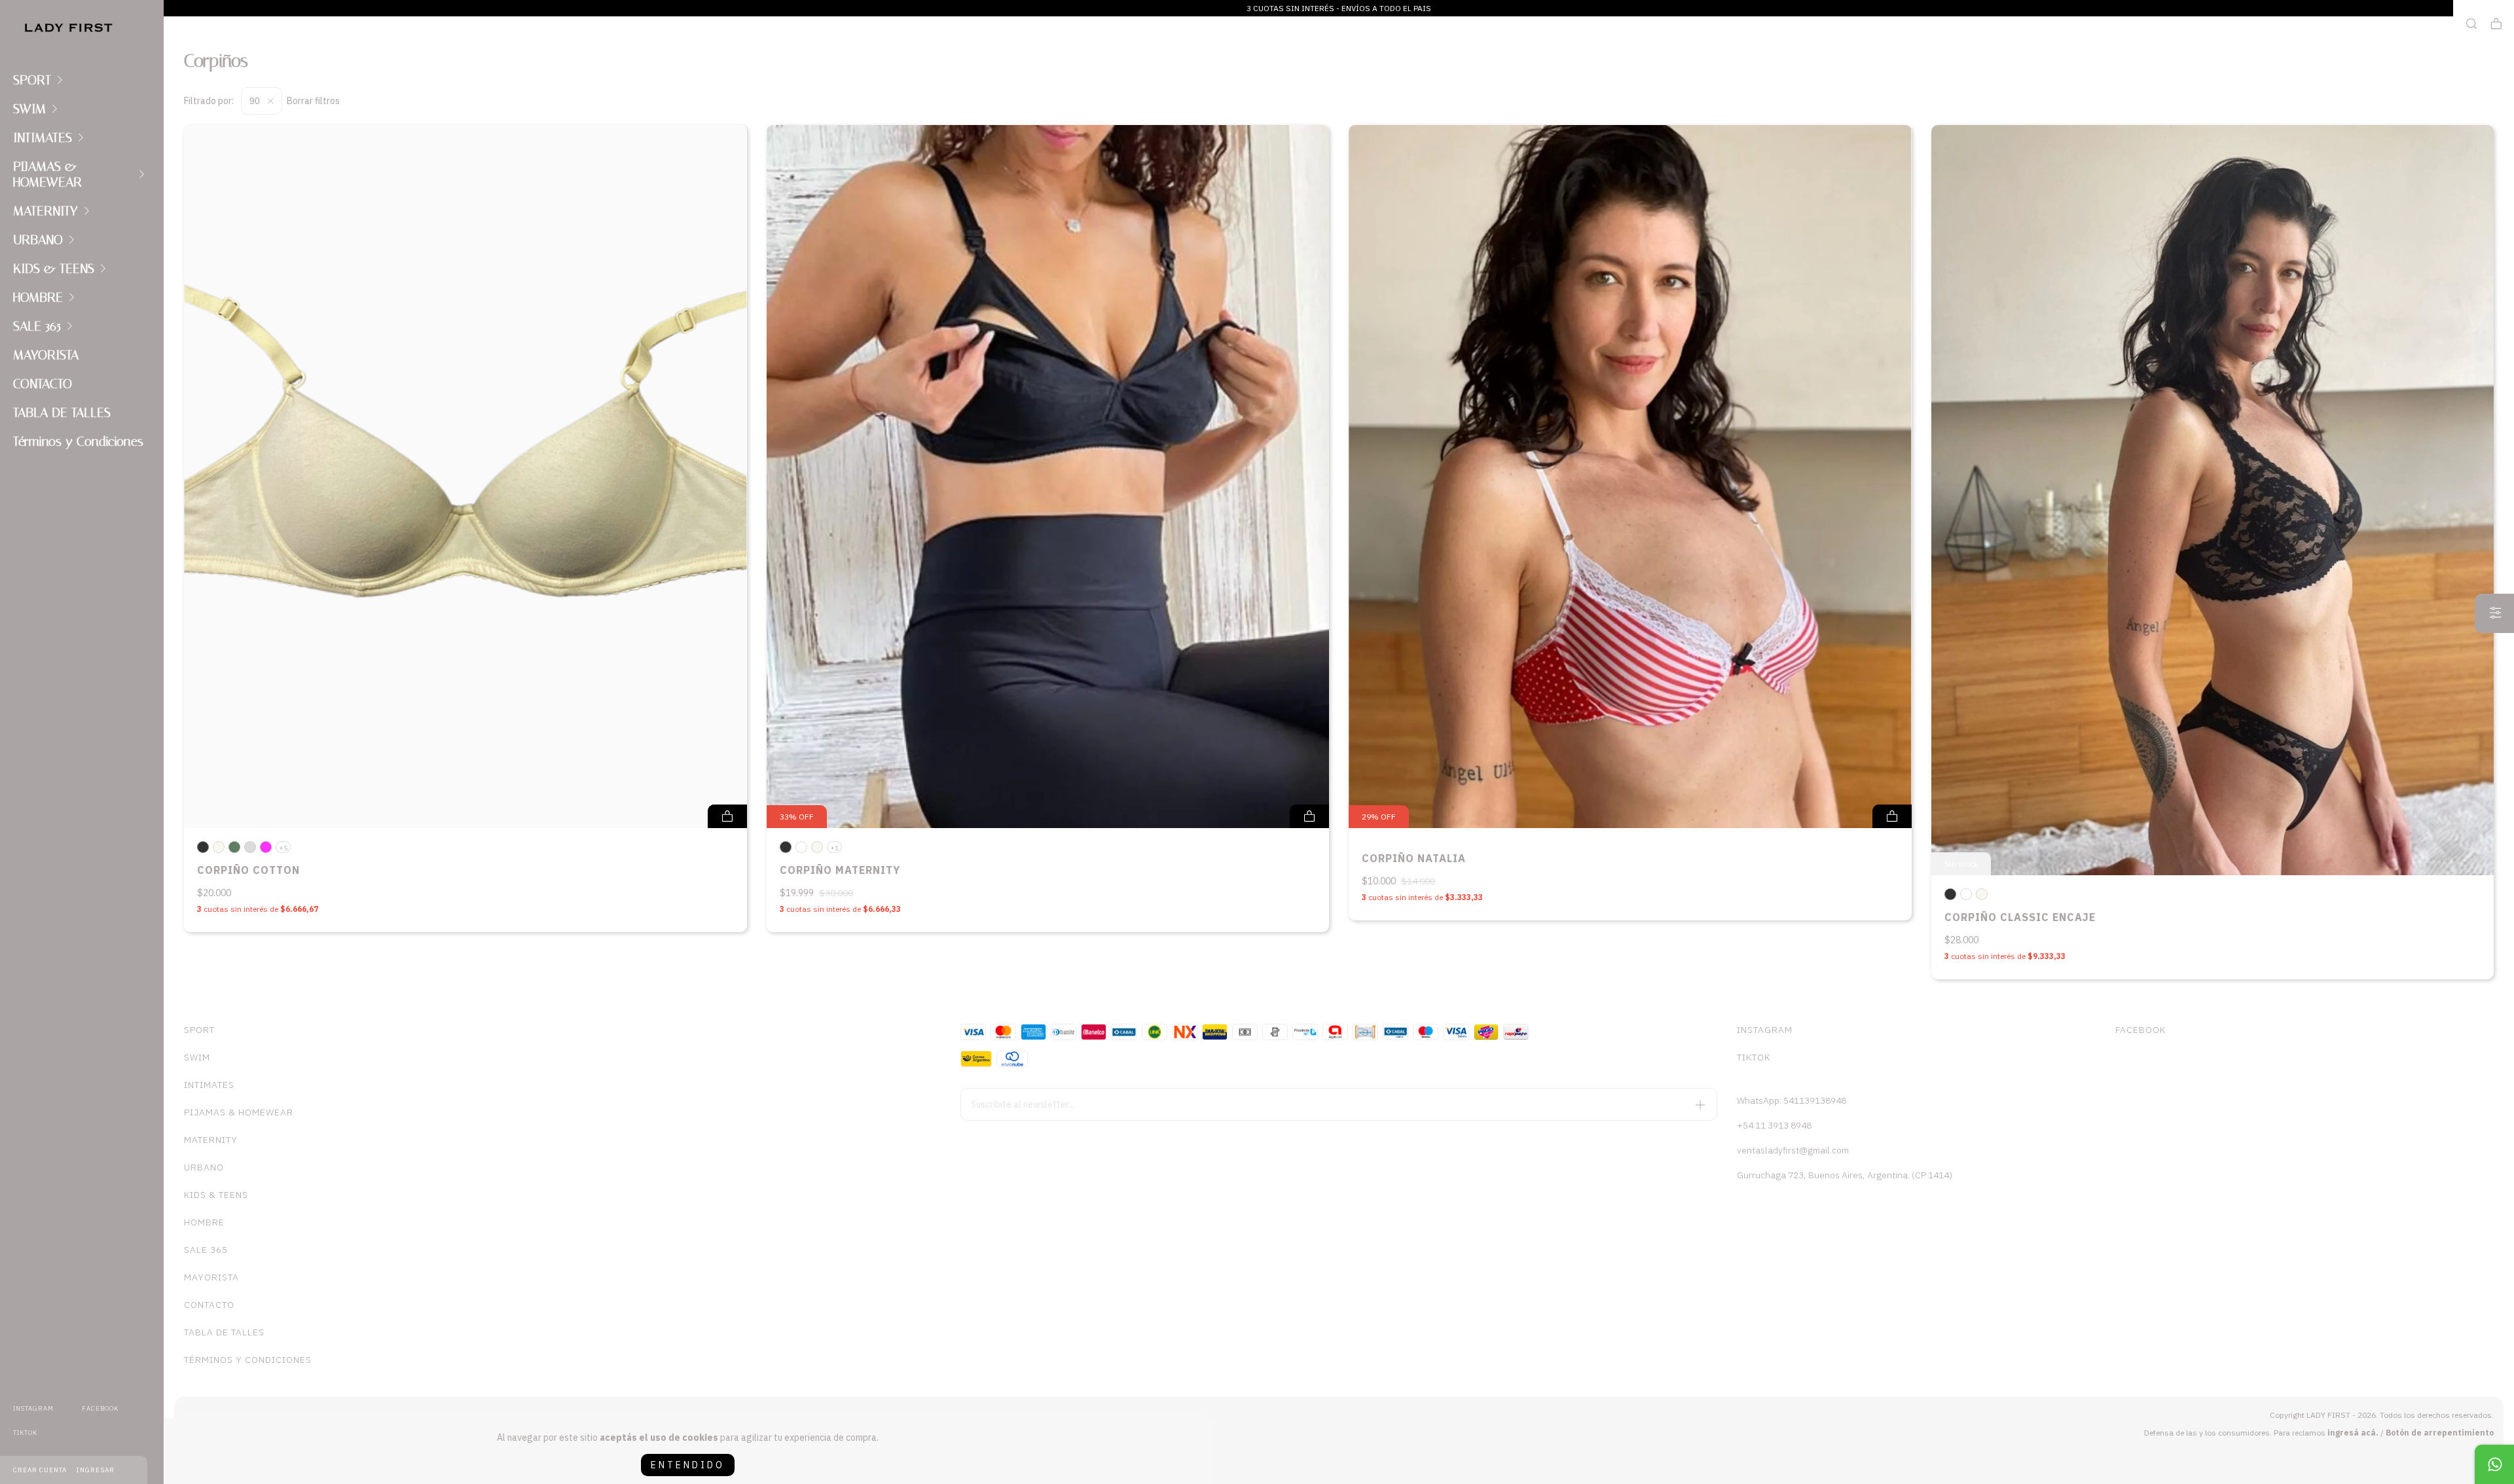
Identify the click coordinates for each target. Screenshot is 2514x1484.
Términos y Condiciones (78, 441)
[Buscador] (2471, 24)
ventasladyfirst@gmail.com (1793, 1150)
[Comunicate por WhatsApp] (2494, 1464)
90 (256, 101)
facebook (100, 1408)
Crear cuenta (40, 1470)
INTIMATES (43, 137)
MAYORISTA (46, 355)
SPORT (32, 80)
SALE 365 (37, 326)
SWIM (29, 109)
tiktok (25, 1433)
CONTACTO (43, 384)
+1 (834, 848)
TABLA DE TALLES (62, 412)
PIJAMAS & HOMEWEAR (47, 174)
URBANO (38, 240)
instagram (33, 1408)
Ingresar (96, 1470)
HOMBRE (38, 297)
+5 (283, 848)
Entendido (688, 1465)
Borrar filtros (313, 101)
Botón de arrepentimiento (2440, 1433)
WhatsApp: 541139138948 (1792, 1100)
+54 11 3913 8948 (1774, 1125)
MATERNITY (46, 211)
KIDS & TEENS (54, 268)
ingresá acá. (2353, 1433)
